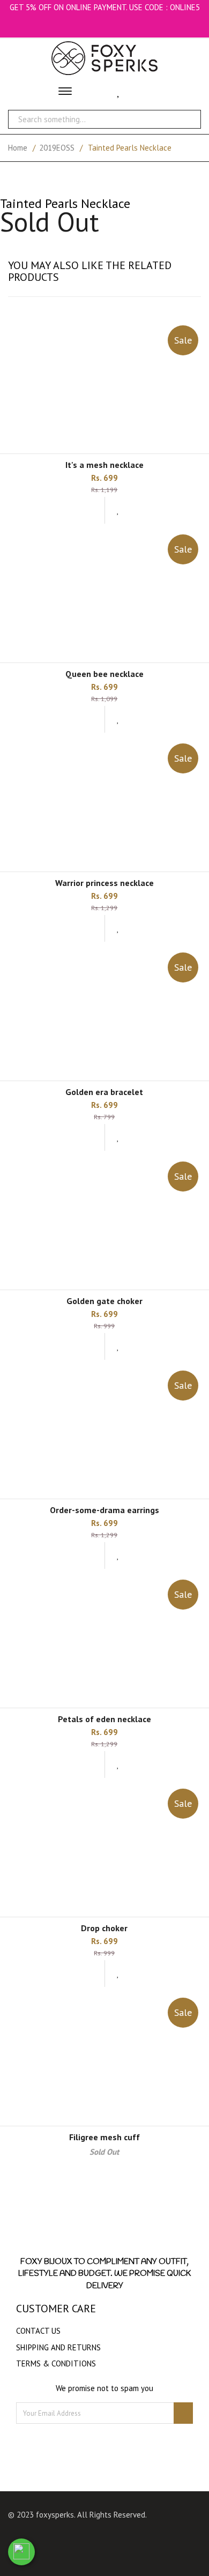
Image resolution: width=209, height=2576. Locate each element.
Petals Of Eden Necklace (104, 1719)
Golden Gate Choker (104, 1301)
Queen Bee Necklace (104, 674)
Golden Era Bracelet (104, 1092)
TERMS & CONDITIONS (56, 2363)
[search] (187, 119)
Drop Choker (104, 1928)
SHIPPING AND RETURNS (58, 2347)
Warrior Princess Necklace (104, 883)
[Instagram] (119, 2538)
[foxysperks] (104, 58)
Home (18, 148)
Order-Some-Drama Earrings (104, 1510)
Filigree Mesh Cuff (104, 2137)
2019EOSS (57, 148)
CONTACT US (38, 2331)
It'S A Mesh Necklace (104, 465)
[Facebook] (98, 2538)
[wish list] (118, 510)
